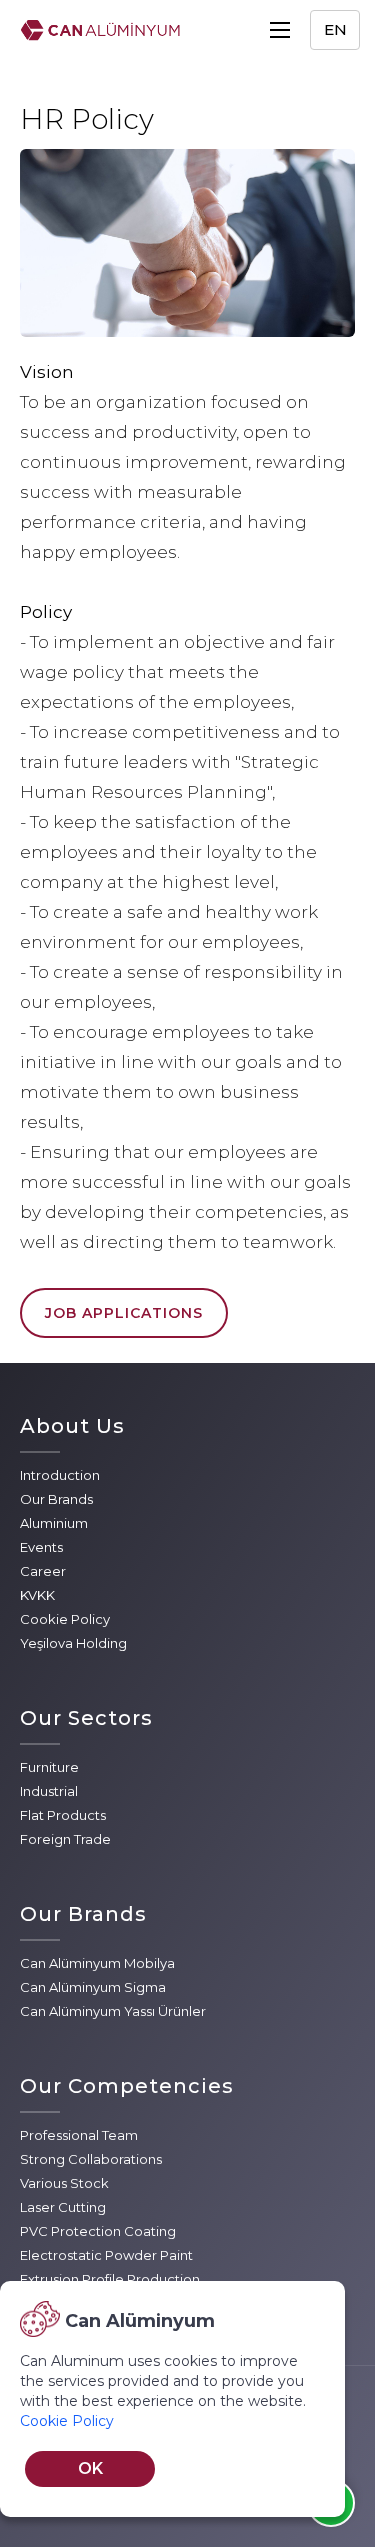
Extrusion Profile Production (110, 2279)
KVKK (37, 1595)
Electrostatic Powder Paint (106, 2255)
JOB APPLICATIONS (124, 1313)
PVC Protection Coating (98, 2231)
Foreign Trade (65, 1839)
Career (43, 1571)
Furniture (49, 1767)
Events (41, 1547)
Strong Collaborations (91, 2159)
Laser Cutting (63, 2207)
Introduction (60, 1475)
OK (90, 2468)
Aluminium (54, 1523)
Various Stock (64, 2183)
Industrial (49, 1791)
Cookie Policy (65, 1619)
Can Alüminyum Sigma (93, 1987)
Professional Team (79, 2135)
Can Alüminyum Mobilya (97, 1963)
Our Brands (56, 1499)
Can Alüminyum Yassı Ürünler (113, 2011)
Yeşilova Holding (73, 1643)
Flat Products (63, 1815)
